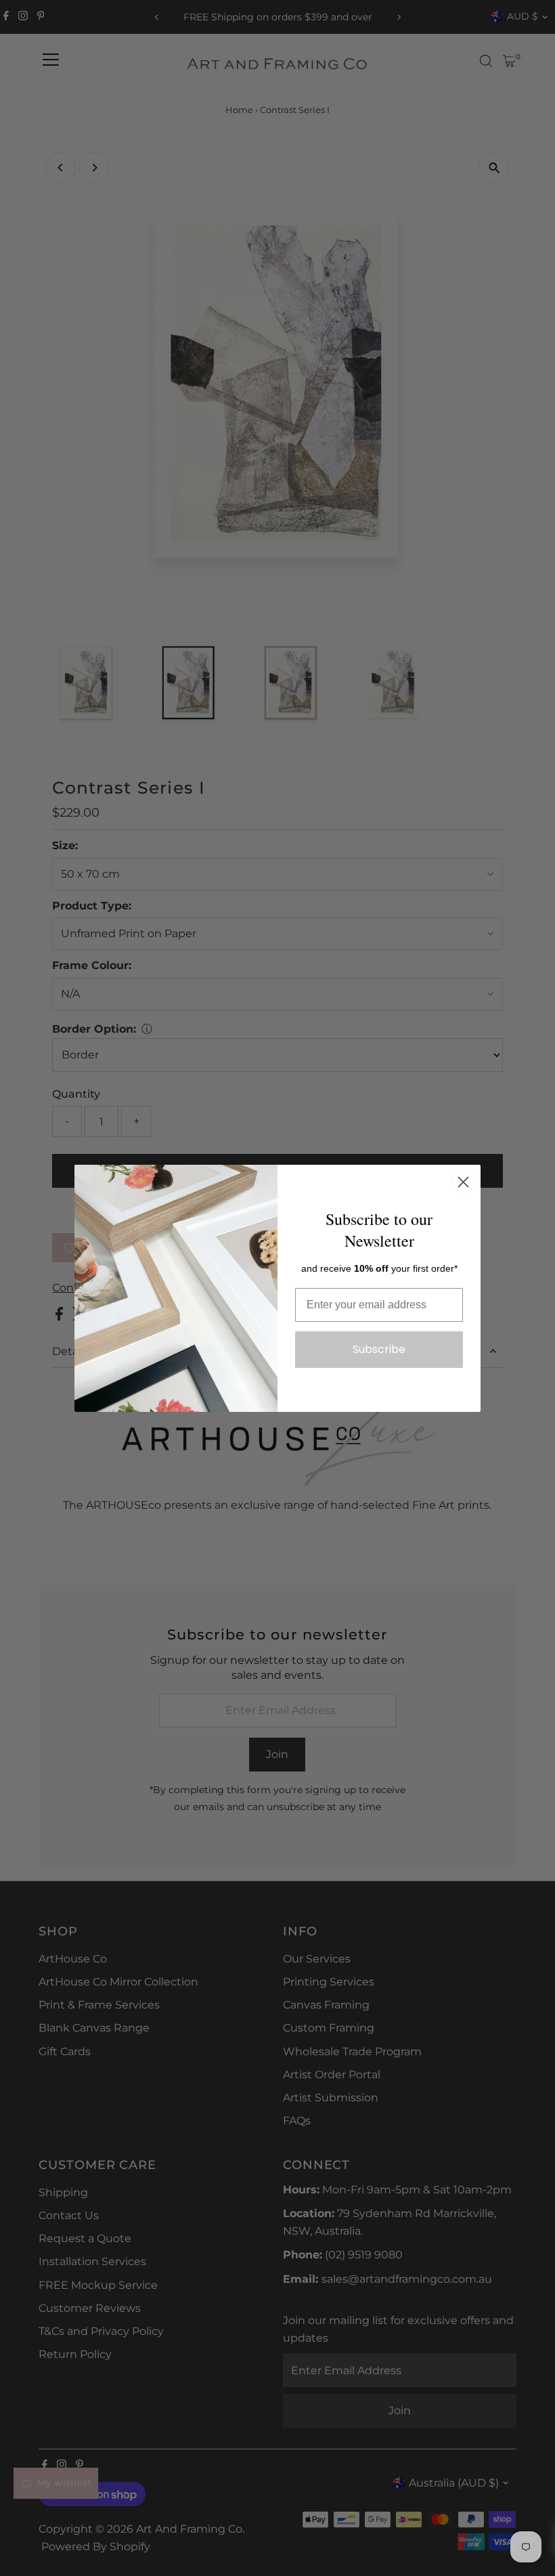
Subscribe (379, 1349)
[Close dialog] (463, 1182)
